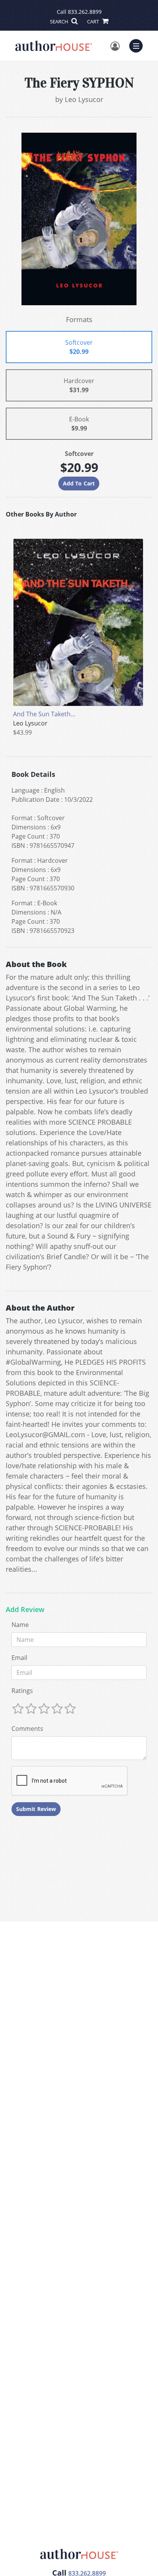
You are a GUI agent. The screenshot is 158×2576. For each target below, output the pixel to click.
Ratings (22, 1691)
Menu (138, 45)
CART (94, 21)
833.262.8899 (85, 12)
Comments (27, 1729)
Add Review (25, 1610)
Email (19, 1658)
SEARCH (60, 21)
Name (20, 1625)
